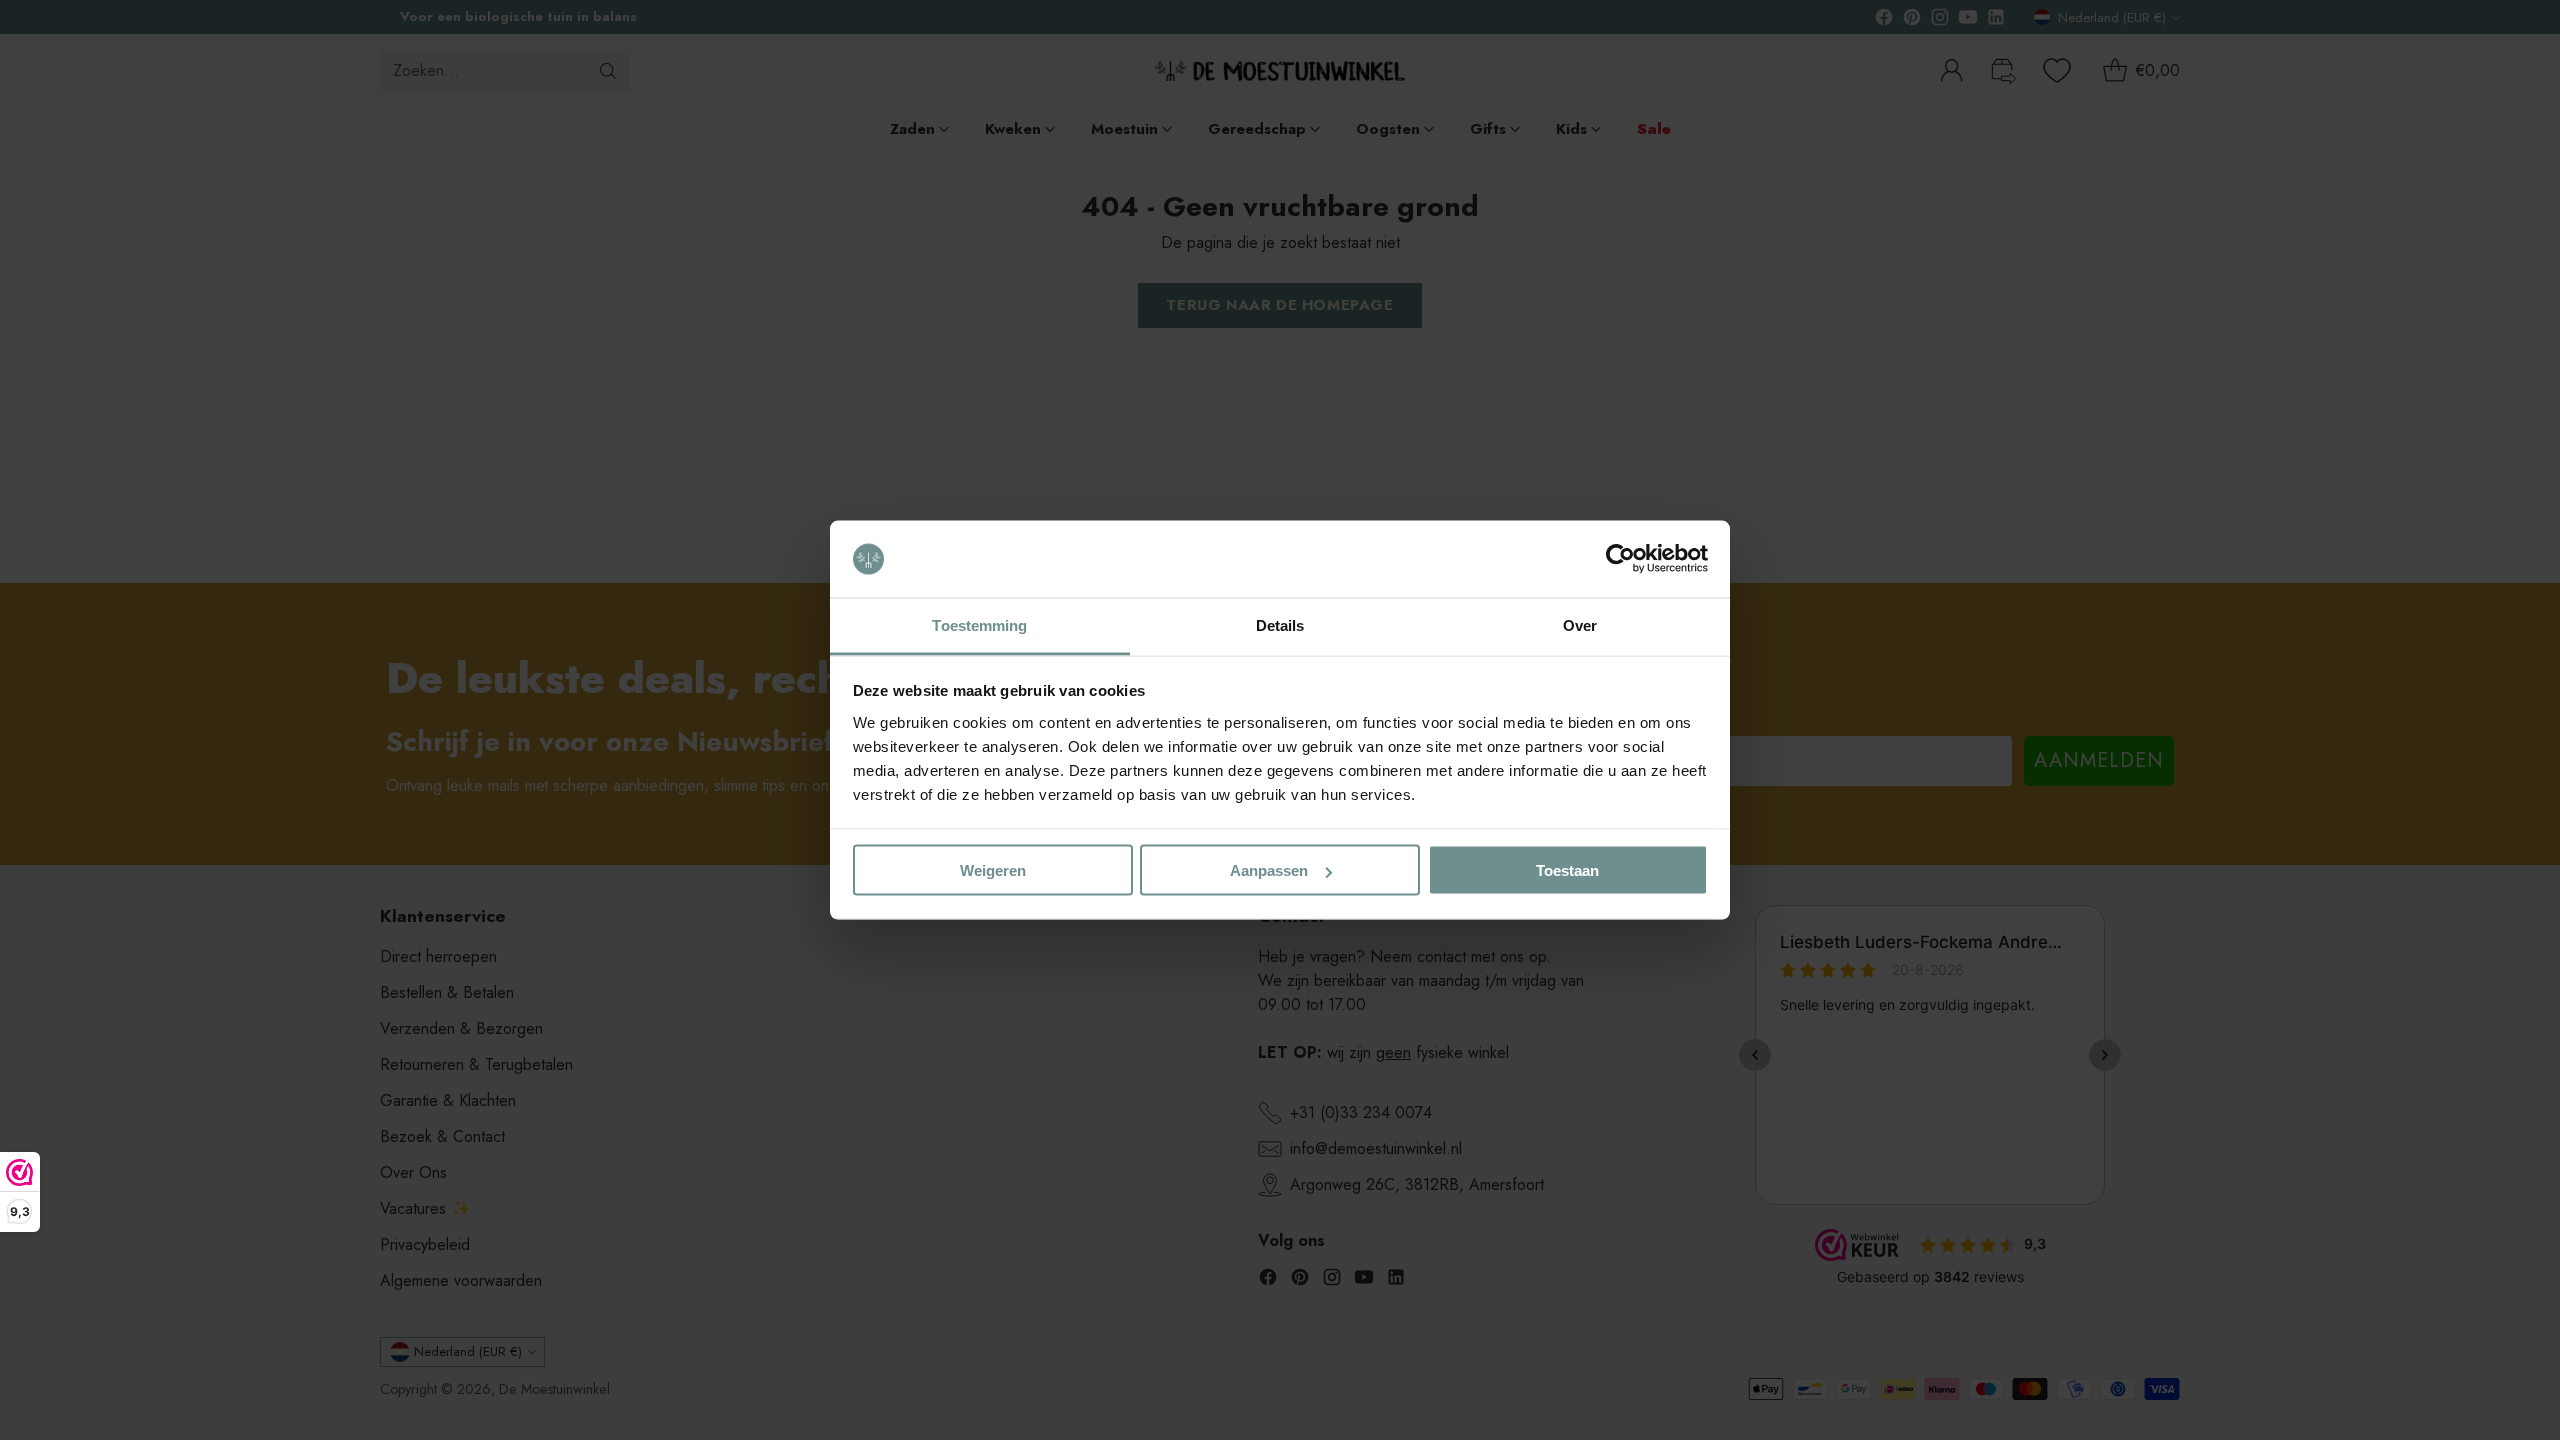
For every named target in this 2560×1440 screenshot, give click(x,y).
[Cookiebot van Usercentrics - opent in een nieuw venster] (1620, 559)
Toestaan (1567, 870)
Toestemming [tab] (979, 624)
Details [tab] (1280, 624)
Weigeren (993, 870)
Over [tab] (1580, 624)
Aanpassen (1269, 870)
